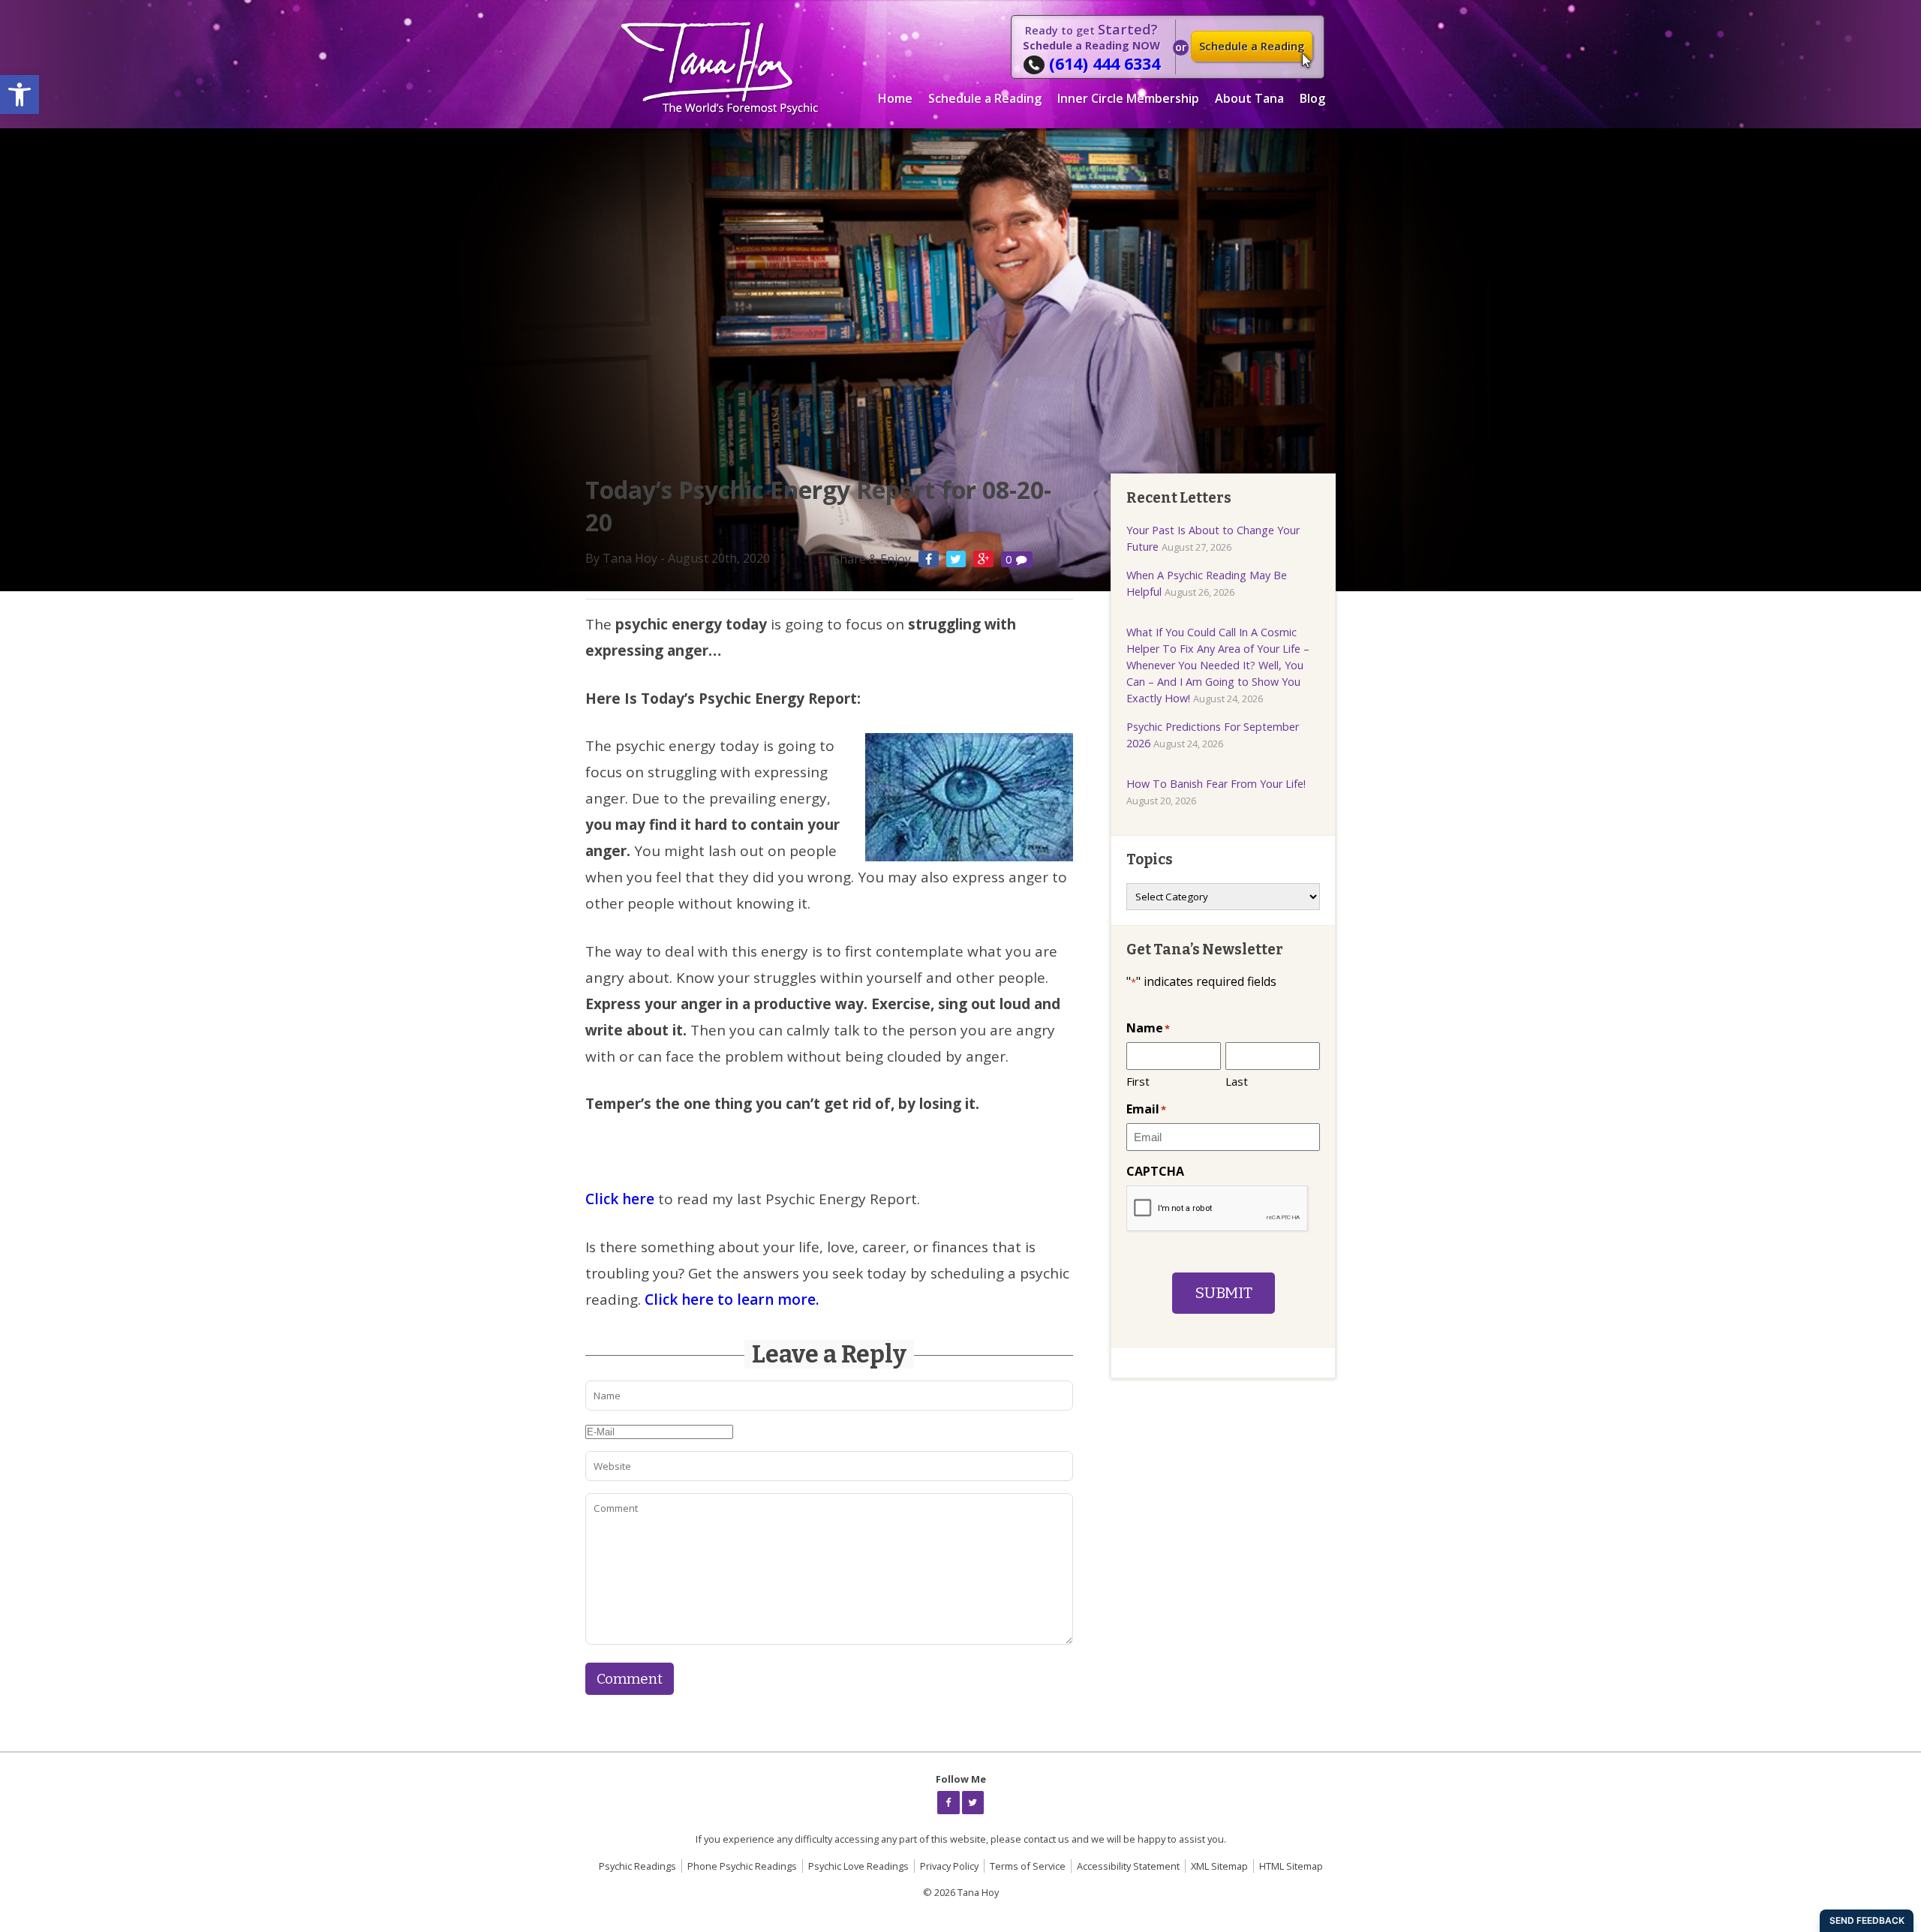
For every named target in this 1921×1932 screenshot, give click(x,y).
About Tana (1249, 98)
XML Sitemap (1219, 1866)
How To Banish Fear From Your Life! (1216, 784)
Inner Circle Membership (1128, 98)
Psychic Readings (637, 1866)
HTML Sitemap (1291, 1866)
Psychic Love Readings (858, 1866)
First (1138, 1081)
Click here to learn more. (732, 1300)
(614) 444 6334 (1105, 63)
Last (1237, 1081)
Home (895, 98)
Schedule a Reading (1252, 46)
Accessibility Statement (1128, 1866)
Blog (1312, 98)
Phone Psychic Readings (742, 1866)
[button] (20, 95)
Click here (620, 1199)
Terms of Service (1028, 1866)
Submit (1224, 1293)
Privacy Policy (949, 1866)
